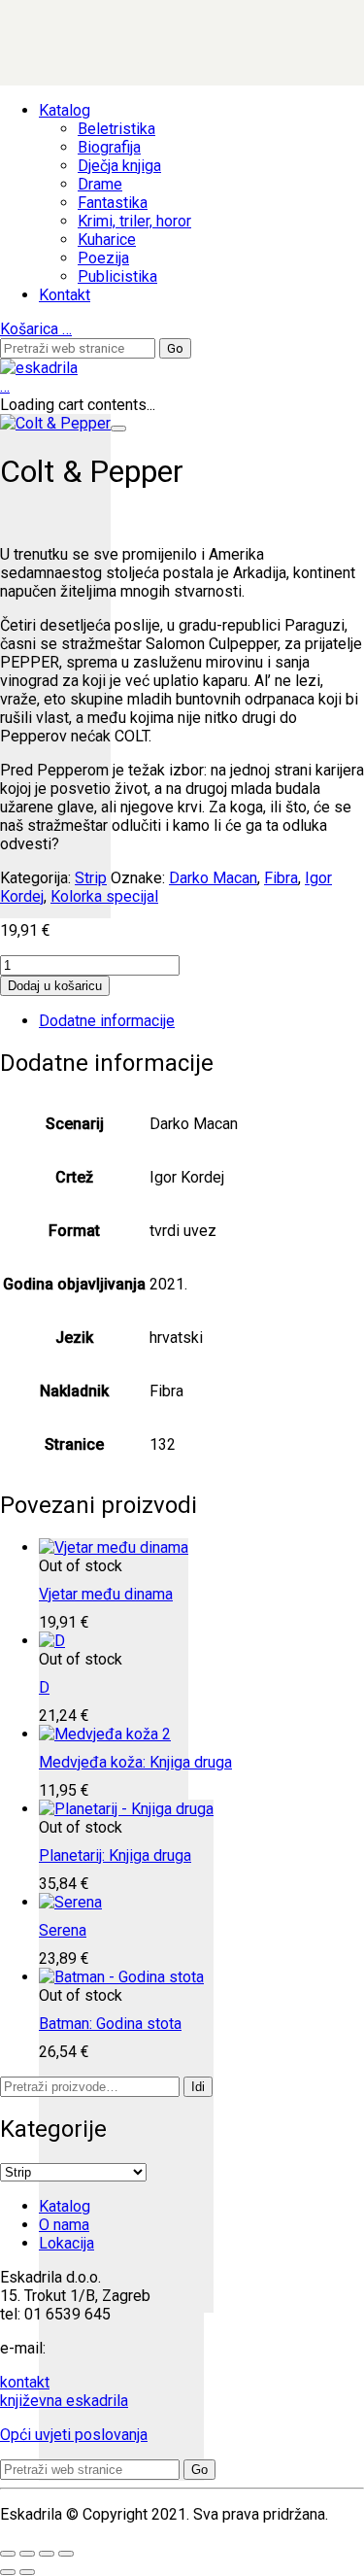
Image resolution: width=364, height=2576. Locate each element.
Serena (63, 1930)
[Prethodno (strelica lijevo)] (8, 2572)
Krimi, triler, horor (134, 221)
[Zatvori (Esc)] (66, 2554)
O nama (64, 2225)
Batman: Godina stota (110, 2024)
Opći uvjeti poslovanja (74, 2435)
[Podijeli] (47, 2554)
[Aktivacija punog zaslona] (27, 2554)
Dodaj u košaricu (55, 986)
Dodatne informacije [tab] (107, 1021)
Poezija (103, 258)
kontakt (25, 2382)
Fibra (281, 878)
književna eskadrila (64, 2401)
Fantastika (113, 203)
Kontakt (65, 295)
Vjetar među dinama (106, 1594)
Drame (100, 184)
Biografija (109, 147)
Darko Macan (213, 878)
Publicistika (117, 276)
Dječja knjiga (119, 166)
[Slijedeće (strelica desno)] (27, 2572)
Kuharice (107, 240)
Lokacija (66, 2243)
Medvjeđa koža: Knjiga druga (135, 1762)
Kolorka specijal (104, 896)
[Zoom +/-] (8, 2554)
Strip (91, 878)
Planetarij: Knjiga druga (115, 1855)
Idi (198, 2087)
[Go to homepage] (39, 368)
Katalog (65, 110)
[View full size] (118, 429)
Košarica (36, 329)
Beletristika (116, 129)
